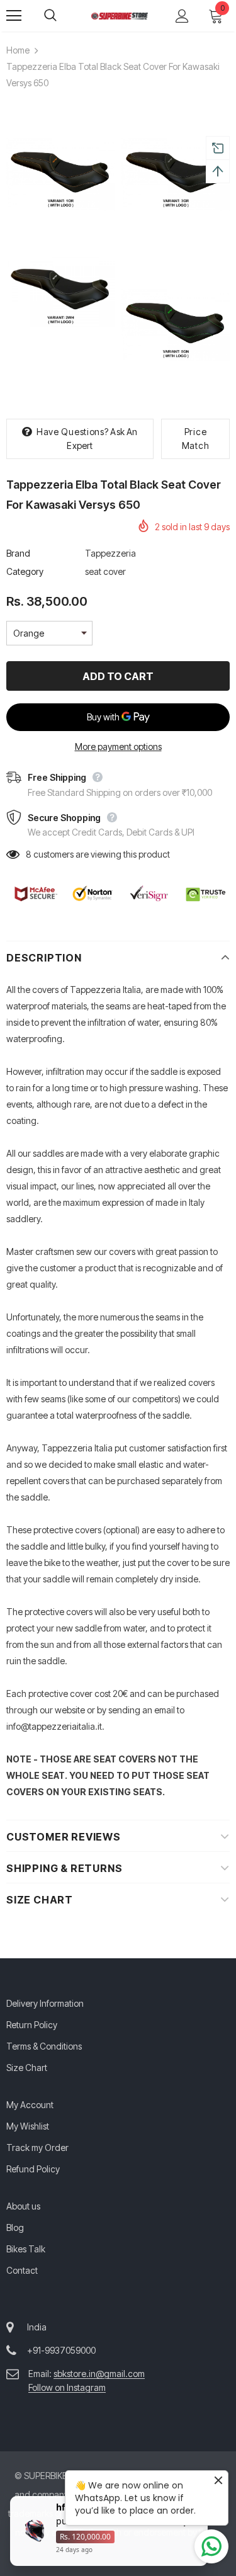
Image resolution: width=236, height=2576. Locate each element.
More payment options (118, 746)
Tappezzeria (110, 553)
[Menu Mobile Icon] (14, 16)
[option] (61, 218)
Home (18, 50)
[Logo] (120, 15)
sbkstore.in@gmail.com (99, 2374)
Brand (18, 553)
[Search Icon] (63, 16)
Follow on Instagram (67, 2387)
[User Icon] (182, 16)
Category (25, 571)
